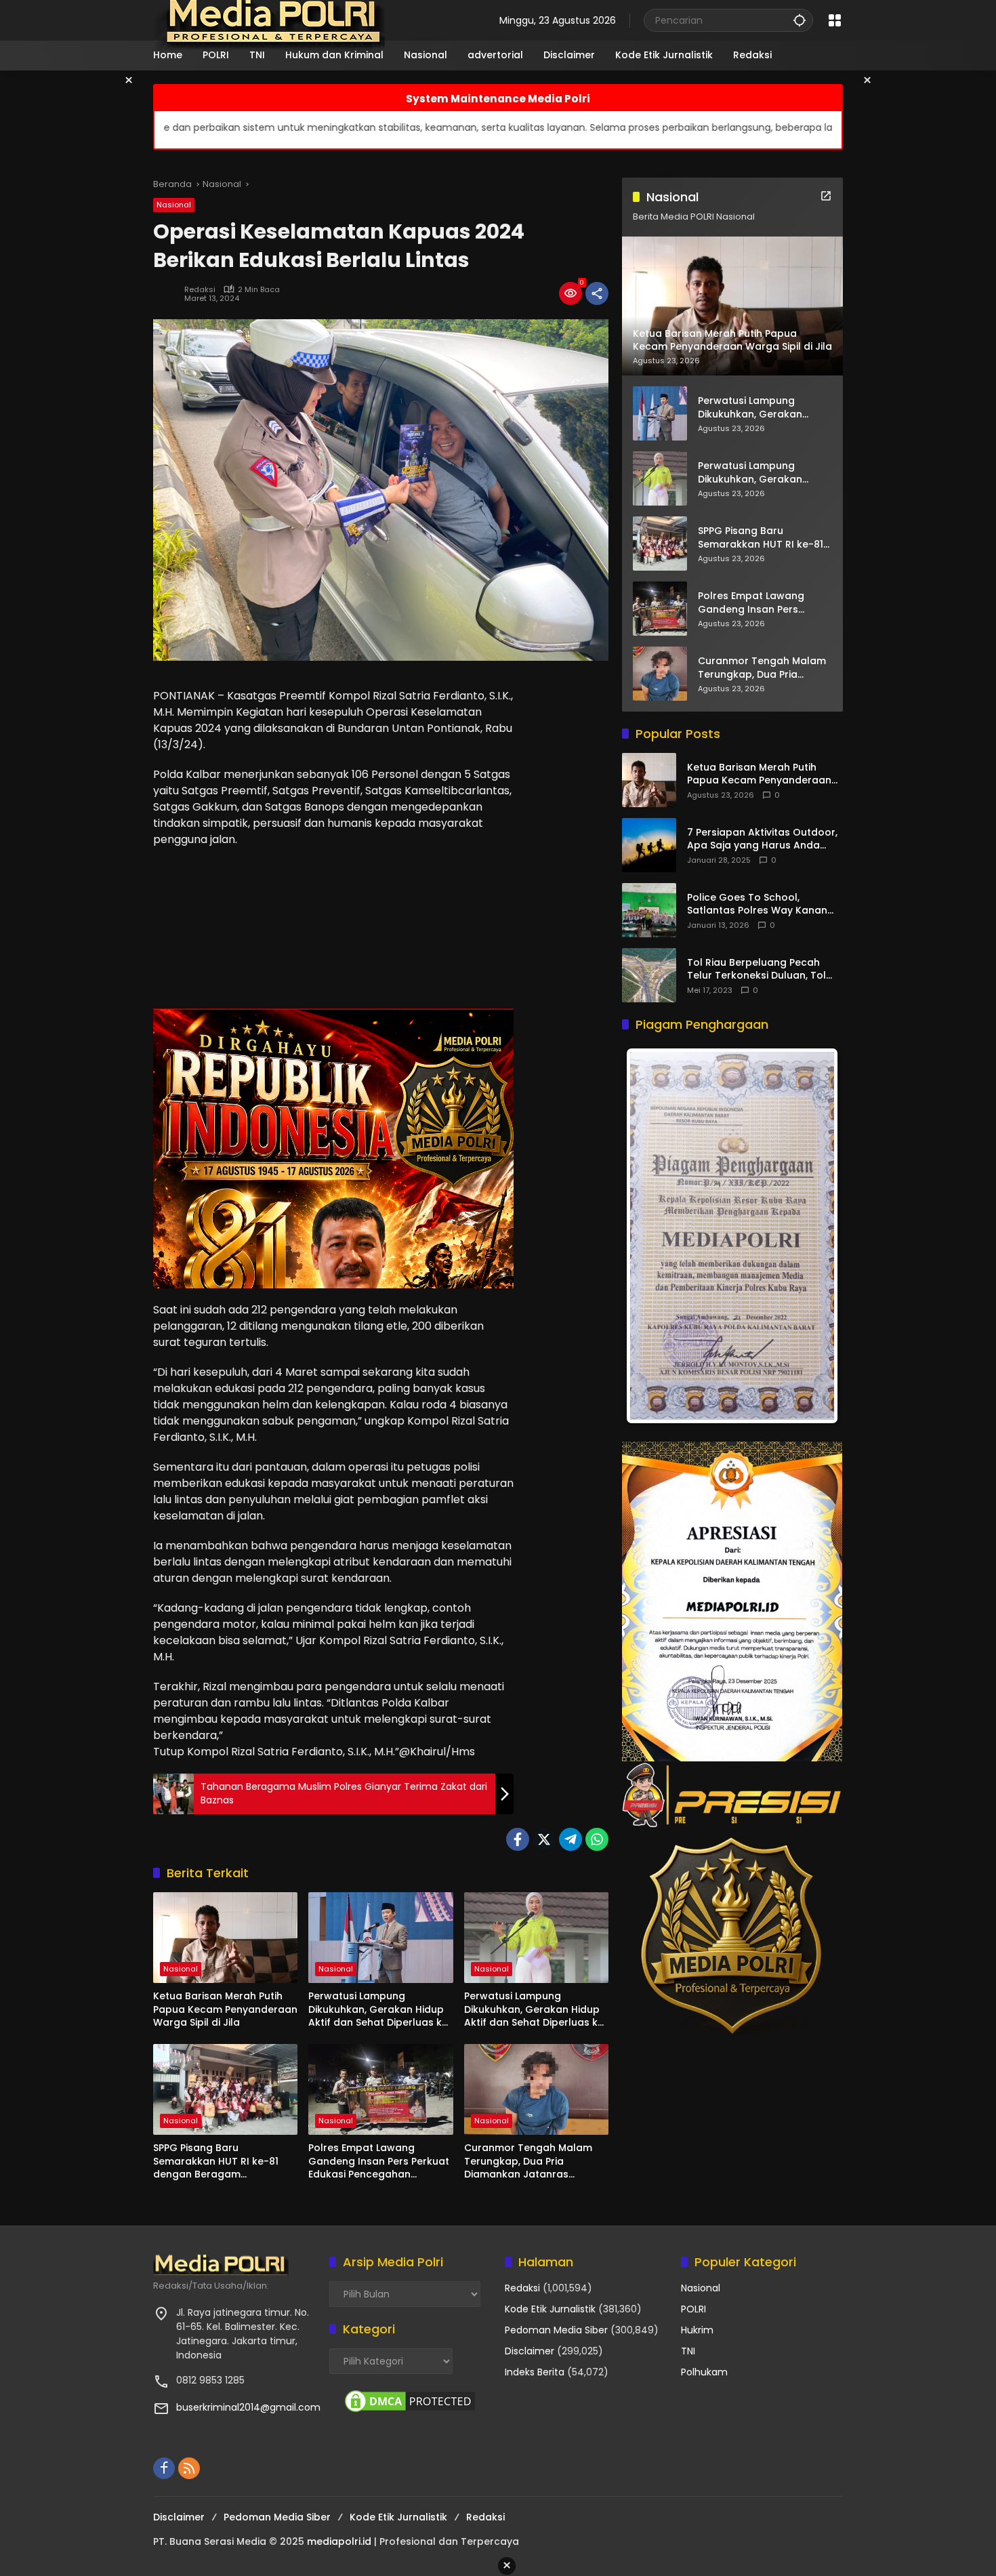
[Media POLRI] (270, 20)
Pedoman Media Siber (556, 2330)
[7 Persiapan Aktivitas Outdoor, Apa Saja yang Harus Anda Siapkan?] (649, 845)
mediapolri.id (339, 2541)
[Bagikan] (597, 293)
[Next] (814, 1236)
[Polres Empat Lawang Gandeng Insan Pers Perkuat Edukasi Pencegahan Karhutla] (380, 2089)
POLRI (693, 2309)
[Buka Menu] (835, 20)
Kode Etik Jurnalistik (550, 2309)
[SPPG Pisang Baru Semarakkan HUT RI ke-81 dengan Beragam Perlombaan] (225, 2089)
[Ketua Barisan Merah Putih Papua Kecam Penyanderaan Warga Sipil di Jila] (225, 1938)
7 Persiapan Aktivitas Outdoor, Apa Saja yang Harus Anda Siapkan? (762, 839)
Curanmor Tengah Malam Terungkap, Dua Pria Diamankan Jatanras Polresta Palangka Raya (528, 2162)
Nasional (174, 205)
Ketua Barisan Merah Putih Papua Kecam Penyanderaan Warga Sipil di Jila (225, 2009)
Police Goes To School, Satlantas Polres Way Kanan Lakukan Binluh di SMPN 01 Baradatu (757, 904)
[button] (800, 20)
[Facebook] (518, 1839)
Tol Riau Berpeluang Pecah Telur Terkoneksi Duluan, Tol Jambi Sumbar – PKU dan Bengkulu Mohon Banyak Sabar (764, 969)
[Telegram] (570, 1839)
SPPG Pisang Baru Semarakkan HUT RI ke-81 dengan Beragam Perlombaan (216, 2162)
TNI (688, 2351)
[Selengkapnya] (826, 196)
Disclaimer (530, 2351)
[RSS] (189, 2468)
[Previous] (650, 1236)
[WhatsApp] (597, 1839)
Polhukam (704, 2372)
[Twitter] (544, 1839)
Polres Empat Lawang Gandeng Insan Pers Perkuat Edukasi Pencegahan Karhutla (379, 2162)
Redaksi (200, 290)
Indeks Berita (535, 2372)
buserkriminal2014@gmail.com (248, 2407)
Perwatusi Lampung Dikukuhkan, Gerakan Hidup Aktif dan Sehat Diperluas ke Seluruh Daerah (378, 2010)
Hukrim (697, 2330)
